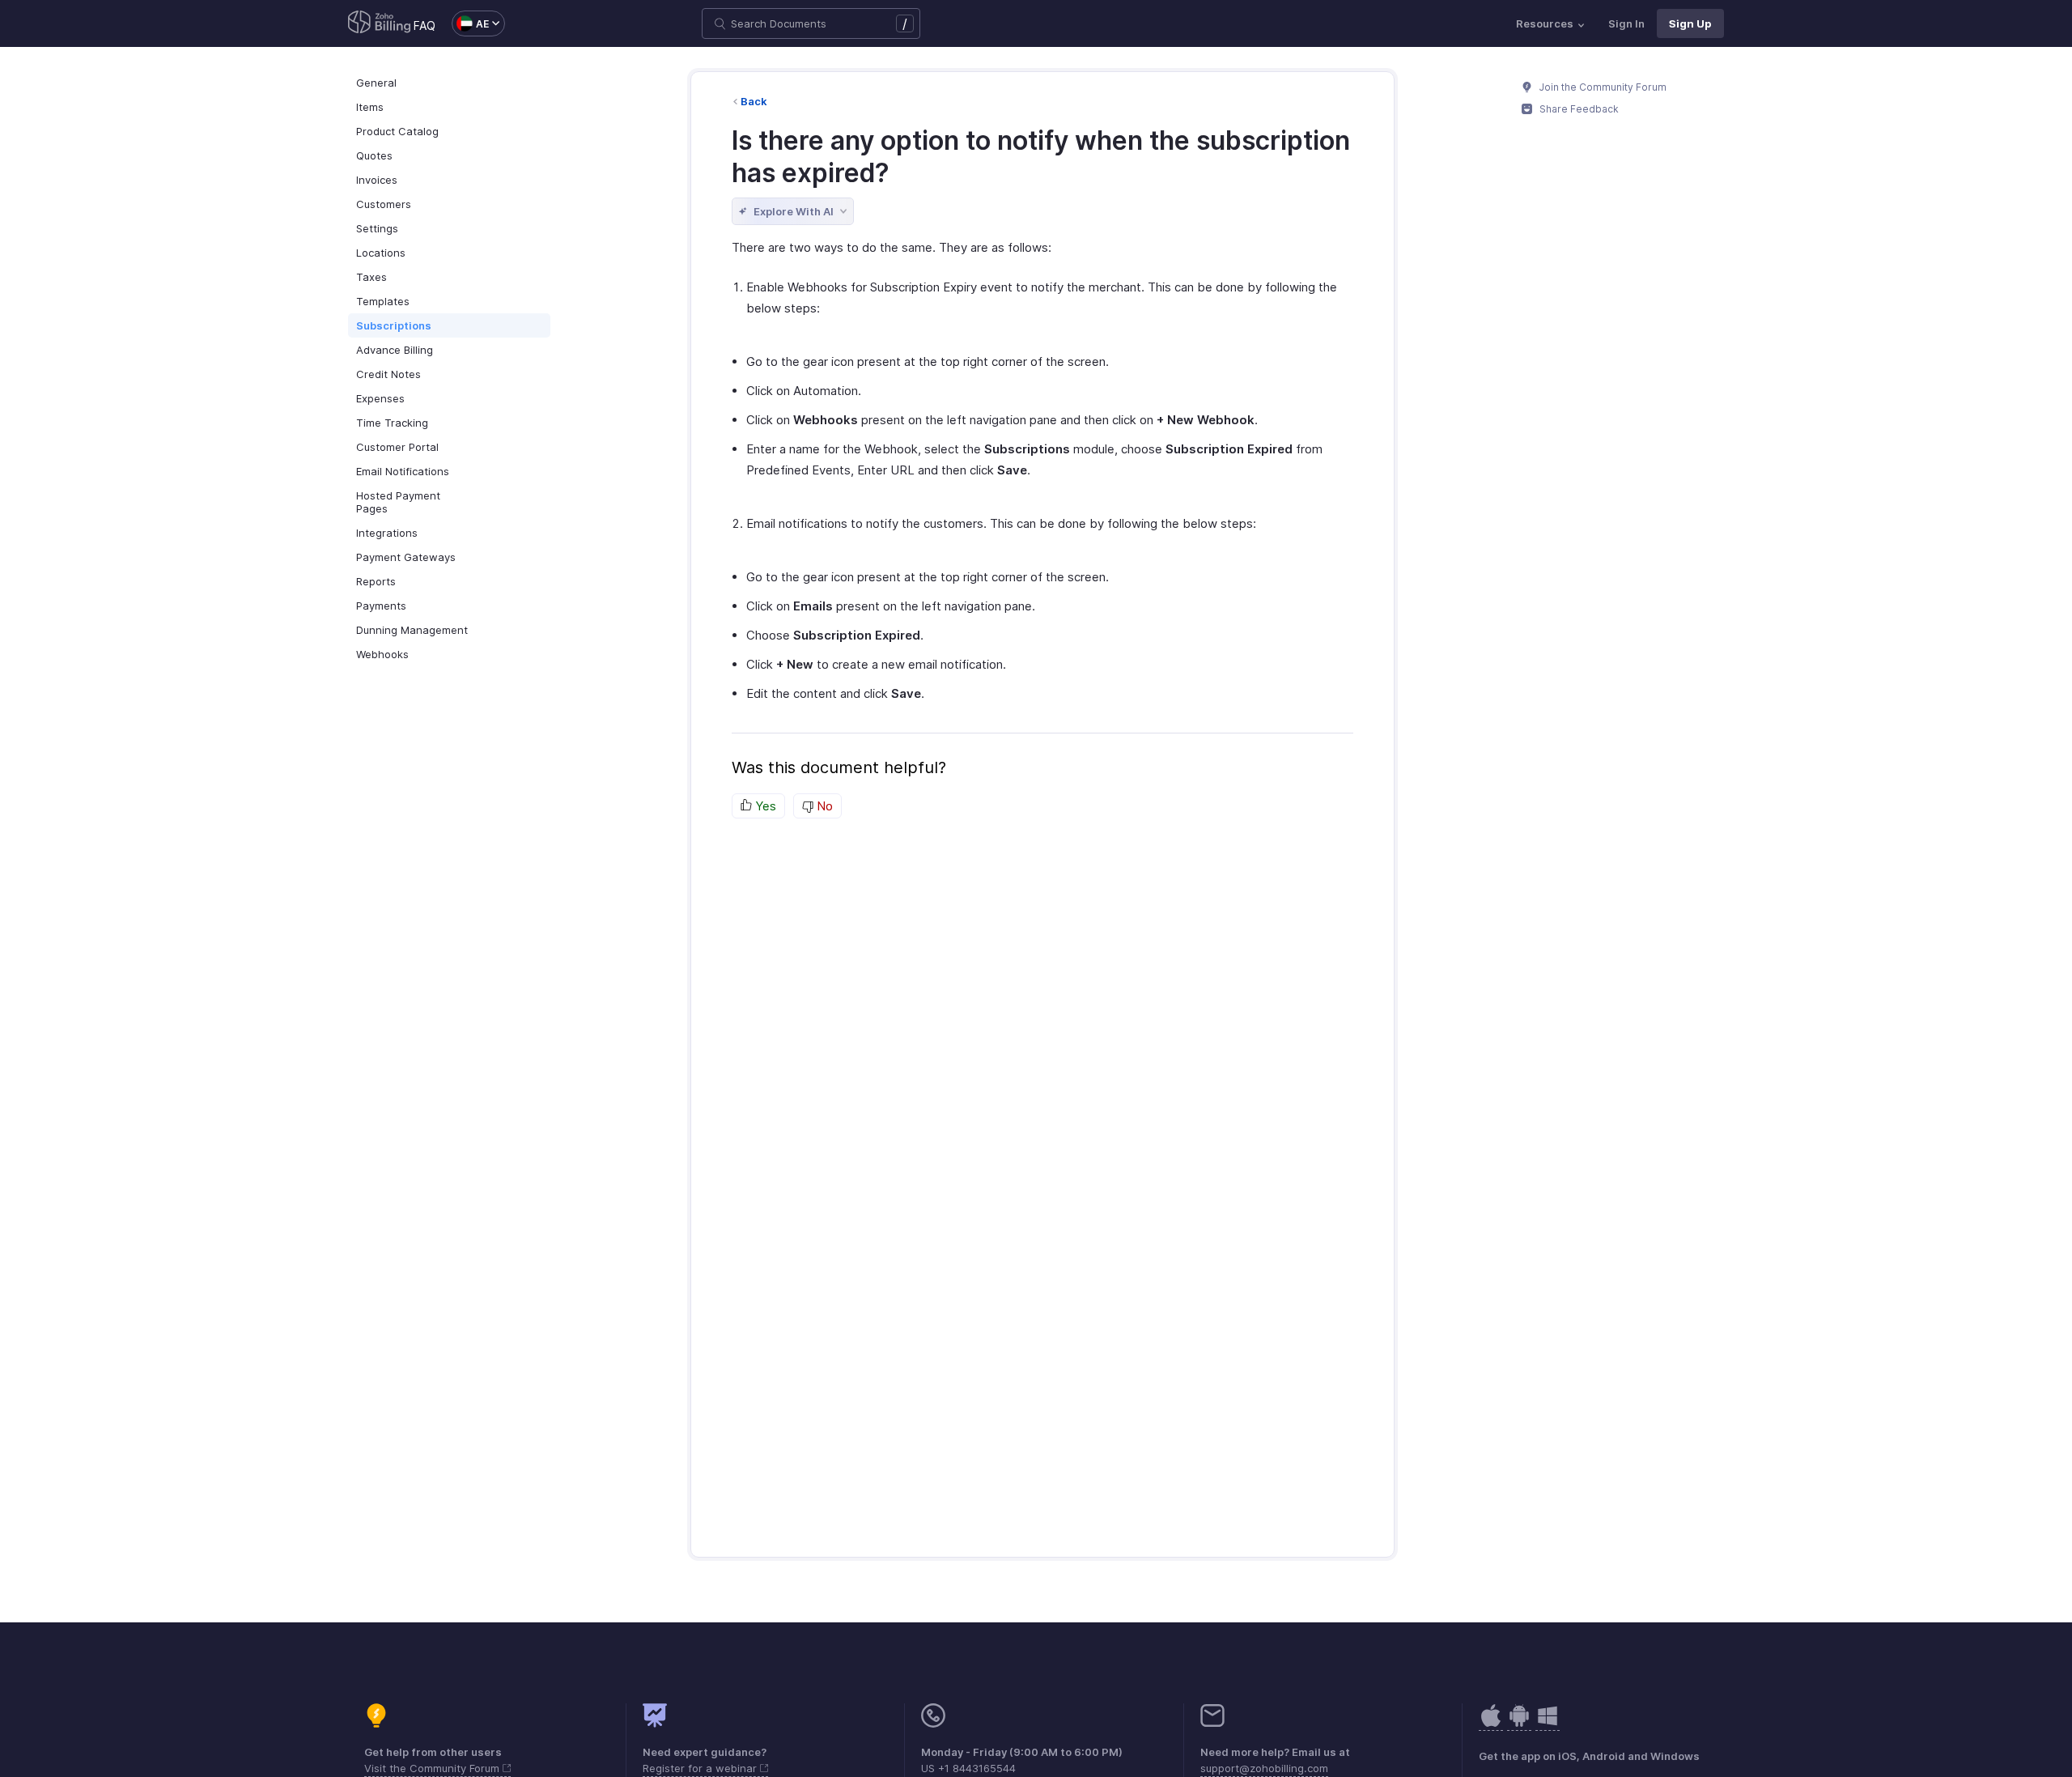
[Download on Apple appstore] (1519, 1724)
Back (754, 101)
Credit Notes (388, 374)
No (823, 806)
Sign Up (1690, 23)
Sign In (1626, 23)
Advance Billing (395, 350)
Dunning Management (412, 630)
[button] (470, 23)
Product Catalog (397, 131)
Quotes (374, 155)
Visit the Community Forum (433, 1768)
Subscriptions (394, 325)
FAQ (425, 26)
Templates (383, 301)
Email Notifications (403, 471)
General (376, 83)
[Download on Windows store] (1548, 1724)
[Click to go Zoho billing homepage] (380, 23)
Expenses (380, 398)
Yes (764, 806)
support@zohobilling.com (1264, 1768)
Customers (384, 204)
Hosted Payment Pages (398, 502)
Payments (381, 606)
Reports (376, 581)
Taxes (372, 277)
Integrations (387, 533)
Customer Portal (397, 447)
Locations (381, 253)
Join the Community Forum (1602, 87)
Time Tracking (392, 423)
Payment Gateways (406, 557)
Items (370, 107)
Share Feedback (1578, 109)
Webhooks (382, 654)
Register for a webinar (701, 1768)
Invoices (377, 180)
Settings (377, 228)
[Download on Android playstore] (1491, 1724)
